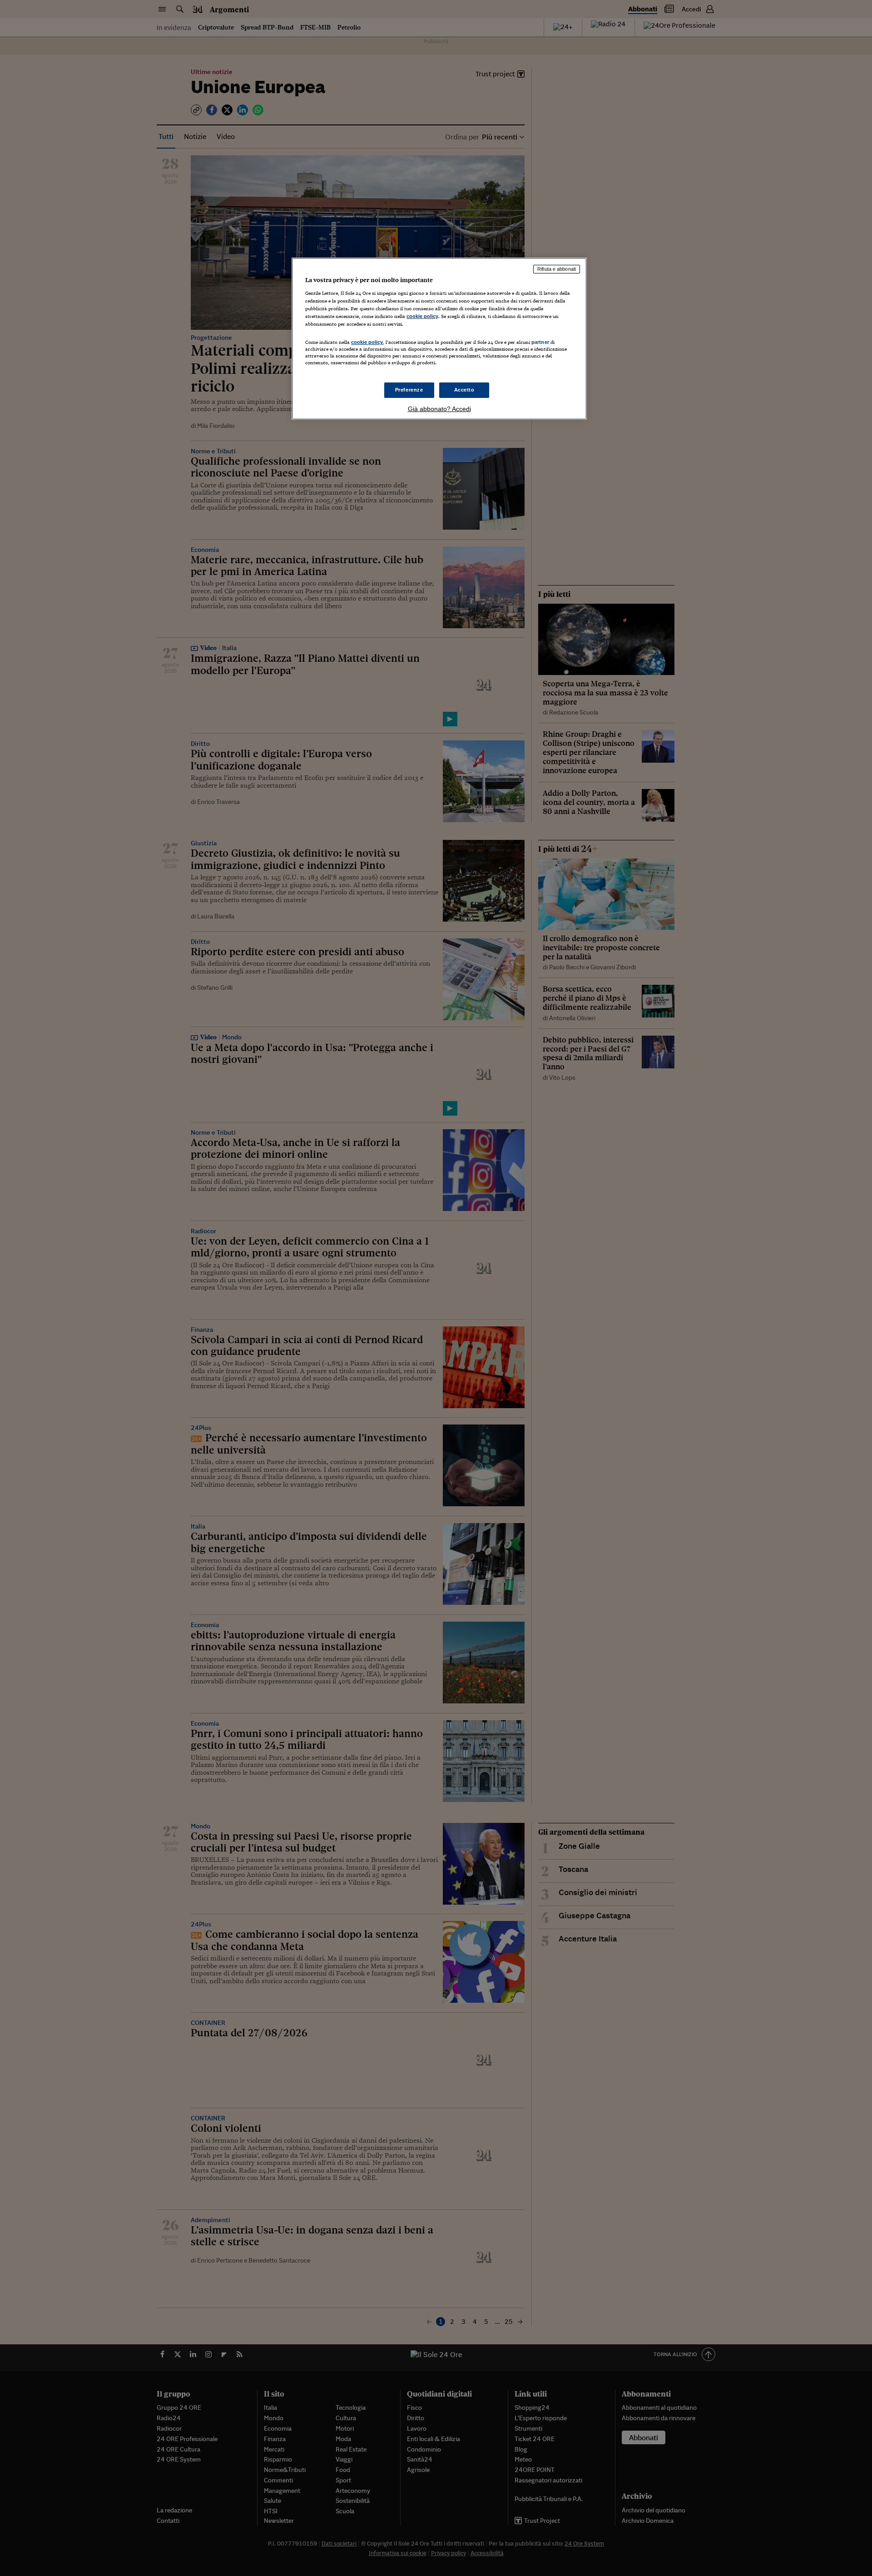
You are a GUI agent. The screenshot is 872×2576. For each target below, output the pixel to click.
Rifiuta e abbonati (557, 269)
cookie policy (422, 316)
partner (540, 342)
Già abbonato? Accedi (439, 409)
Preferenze (409, 390)
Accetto (464, 390)
